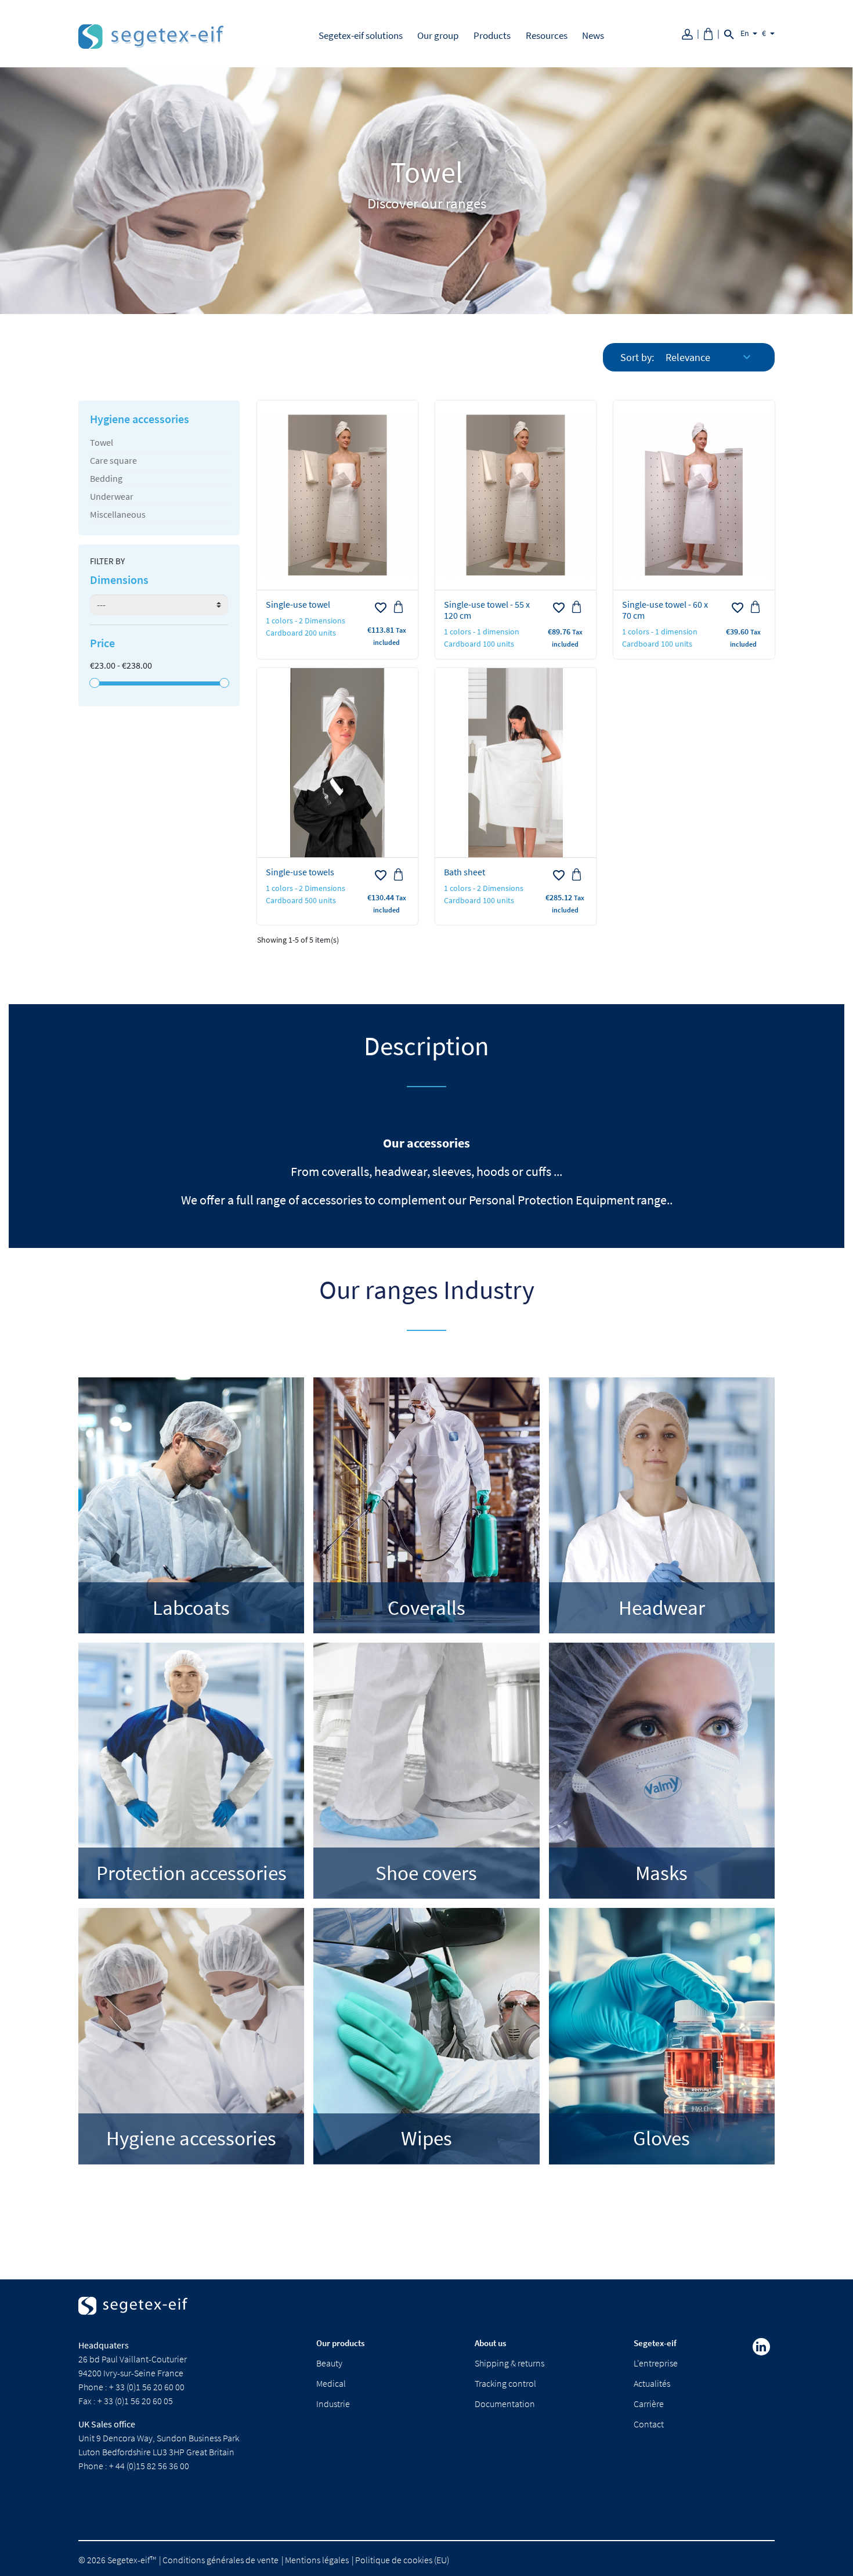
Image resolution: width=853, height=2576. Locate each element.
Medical (331, 2383)
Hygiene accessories (140, 419)
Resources (547, 35)
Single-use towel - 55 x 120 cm (487, 610)
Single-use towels (300, 872)
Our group (438, 35)
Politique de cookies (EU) (402, 2560)
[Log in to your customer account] (691, 33)
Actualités (652, 2383)
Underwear (112, 496)
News (593, 35)
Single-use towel (298, 604)
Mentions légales (317, 2560)
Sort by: (637, 357)
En (746, 33)
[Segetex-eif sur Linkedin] (761, 2347)
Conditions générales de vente (221, 2560)
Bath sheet (465, 872)
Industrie (333, 2404)
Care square (113, 460)
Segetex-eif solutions (361, 35)
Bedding (106, 478)
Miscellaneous (118, 514)
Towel (102, 442)
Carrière (649, 2404)
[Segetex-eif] (133, 2316)
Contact (649, 2424)
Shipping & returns (509, 2363)
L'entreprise (656, 2363)
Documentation (505, 2404)
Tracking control (505, 2383)
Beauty (329, 2363)
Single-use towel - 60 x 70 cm (665, 610)
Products (492, 35)
